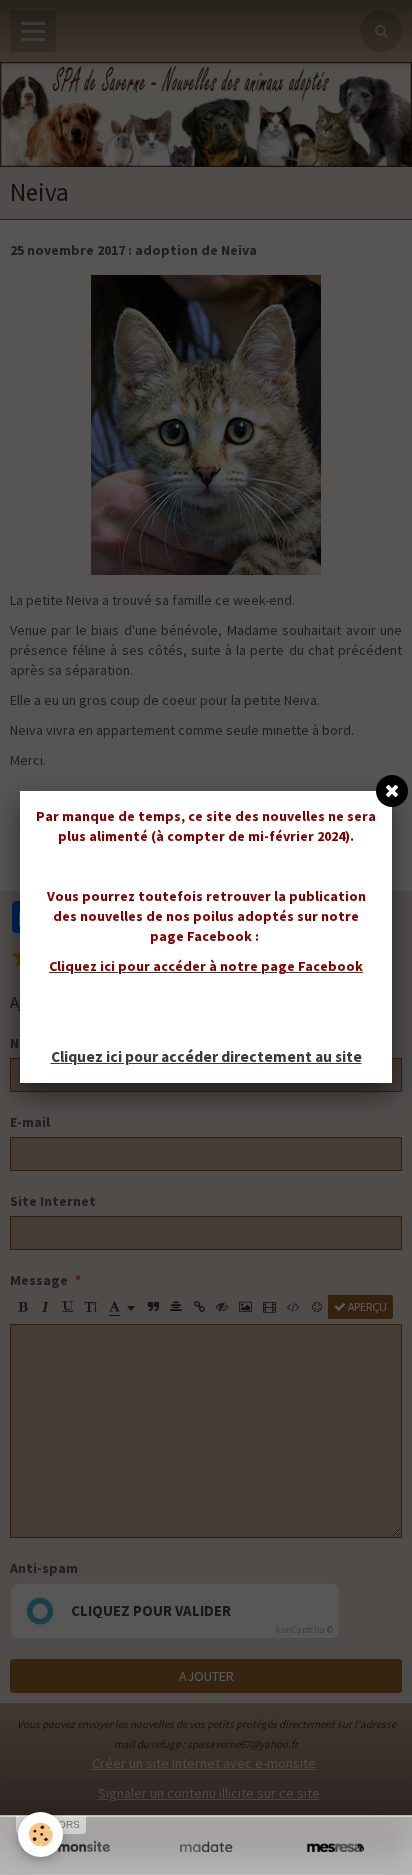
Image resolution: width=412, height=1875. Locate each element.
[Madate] (205, 1847)
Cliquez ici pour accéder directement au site (206, 1056)
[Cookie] (40, 1834)
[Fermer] (392, 791)
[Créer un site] (76, 1847)
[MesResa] (335, 1847)
